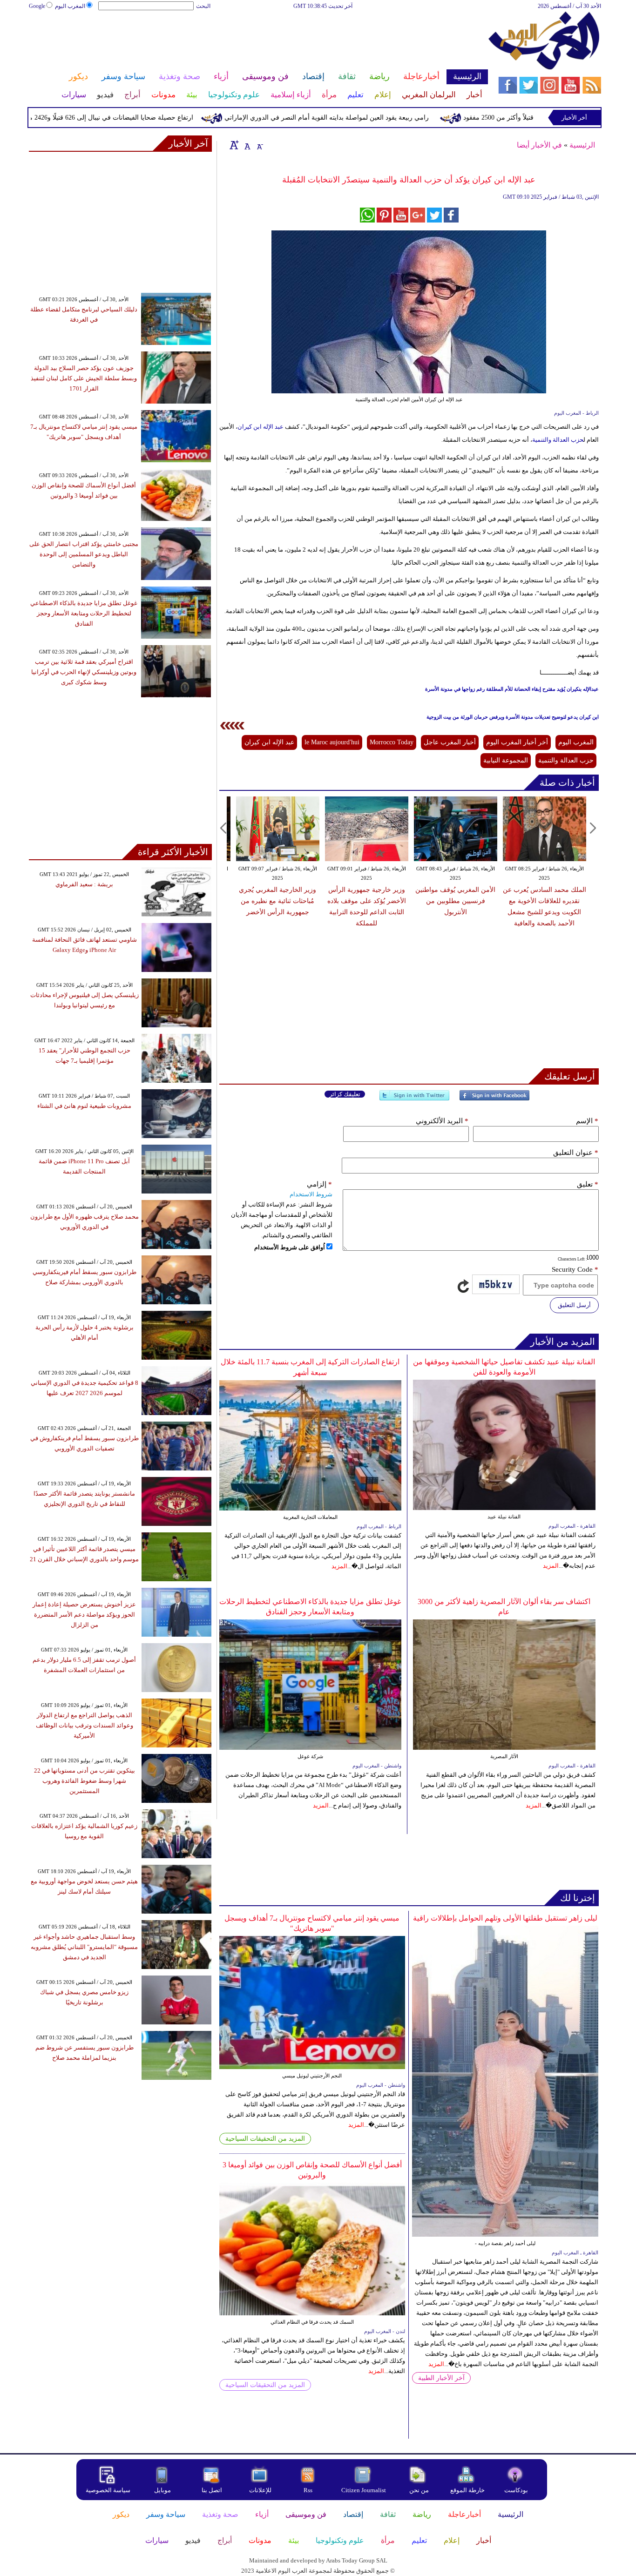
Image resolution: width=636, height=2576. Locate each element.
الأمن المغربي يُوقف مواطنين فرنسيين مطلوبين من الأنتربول (455, 901)
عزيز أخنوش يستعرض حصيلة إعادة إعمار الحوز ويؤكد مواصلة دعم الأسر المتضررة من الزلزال (84, 1615)
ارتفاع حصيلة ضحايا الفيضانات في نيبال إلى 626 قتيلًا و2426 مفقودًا (157, 118)
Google (37, 6)
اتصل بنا (212, 2490)
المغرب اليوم (70, 6)
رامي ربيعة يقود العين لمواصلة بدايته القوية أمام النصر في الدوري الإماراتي (380, 118)
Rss (309, 2490)
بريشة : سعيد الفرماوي (84, 884)
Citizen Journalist (364, 2490)
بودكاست (516, 2490)
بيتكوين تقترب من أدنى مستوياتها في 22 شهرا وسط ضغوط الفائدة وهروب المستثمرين (85, 1781)
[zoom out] (259, 145)
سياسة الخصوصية (108, 2490)
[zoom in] (234, 145)
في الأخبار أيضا (539, 145)
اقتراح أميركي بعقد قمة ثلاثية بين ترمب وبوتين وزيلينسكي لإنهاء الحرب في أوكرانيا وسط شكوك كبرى (84, 672)
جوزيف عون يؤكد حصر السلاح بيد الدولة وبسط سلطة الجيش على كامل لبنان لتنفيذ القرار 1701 (84, 378)
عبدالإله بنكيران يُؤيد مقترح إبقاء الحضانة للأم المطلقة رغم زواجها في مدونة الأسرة (512, 689)
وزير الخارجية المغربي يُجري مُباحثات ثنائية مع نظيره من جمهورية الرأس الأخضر (277, 901)
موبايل (163, 2490)
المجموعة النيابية (506, 760)
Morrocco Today (392, 742)
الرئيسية (582, 145)
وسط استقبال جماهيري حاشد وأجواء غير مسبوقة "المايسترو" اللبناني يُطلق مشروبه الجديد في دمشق (84, 1947)
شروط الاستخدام (311, 1194)
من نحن (419, 2490)
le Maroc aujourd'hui (332, 742)
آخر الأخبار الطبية (441, 2378)
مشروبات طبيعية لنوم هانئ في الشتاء (84, 1106)
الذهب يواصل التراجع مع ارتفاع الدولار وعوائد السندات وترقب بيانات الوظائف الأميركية (85, 1725)
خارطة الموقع (467, 2490)
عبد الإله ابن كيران (260, 427)
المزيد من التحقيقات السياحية (265, 2139)
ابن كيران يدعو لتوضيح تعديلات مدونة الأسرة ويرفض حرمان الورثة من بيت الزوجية (513, 717)
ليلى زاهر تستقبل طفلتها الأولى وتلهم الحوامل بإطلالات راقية (505, 1918)
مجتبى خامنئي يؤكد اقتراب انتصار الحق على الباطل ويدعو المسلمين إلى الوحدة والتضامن (84, 554)
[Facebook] (494, 1099)
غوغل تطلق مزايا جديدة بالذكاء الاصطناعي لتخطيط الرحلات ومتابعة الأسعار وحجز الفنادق (84, 613)
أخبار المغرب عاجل (450, 742)
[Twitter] (414, 1099)
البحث (203, 6)
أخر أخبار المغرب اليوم (517, 742)
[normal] (246, 145)
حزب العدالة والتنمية (558, 440)
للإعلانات (260, 2490)
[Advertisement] (258, 41)
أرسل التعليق (574, 1305)
